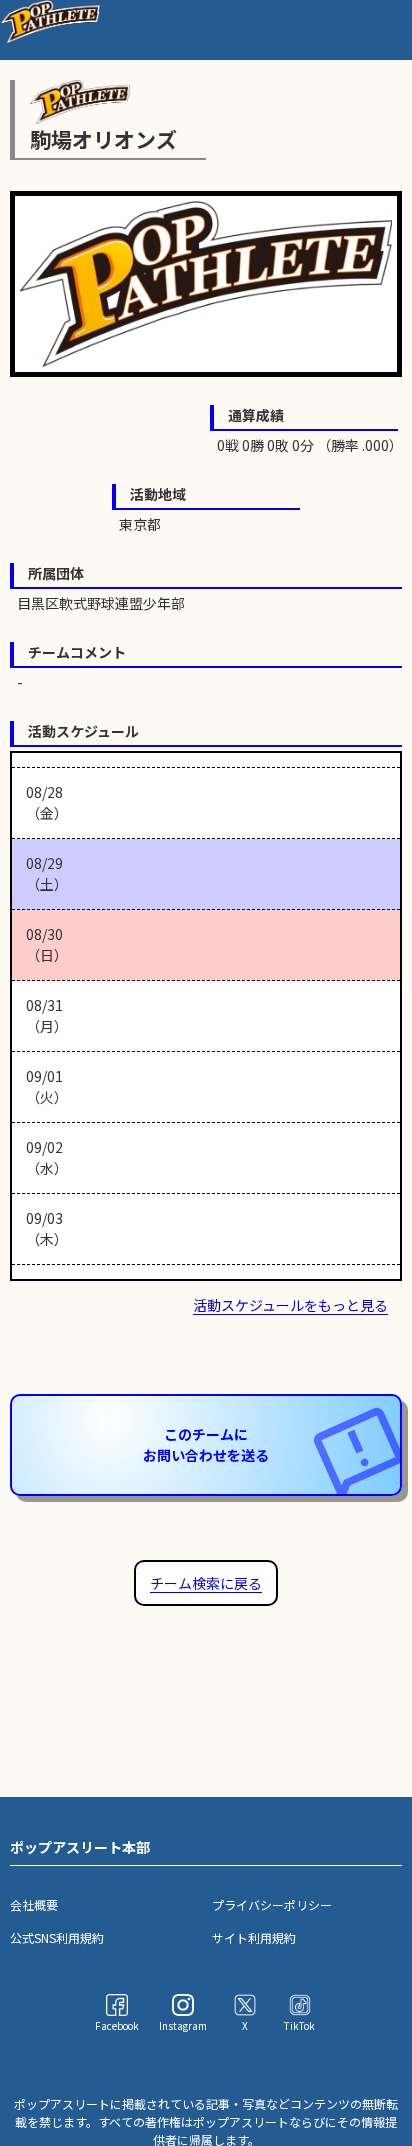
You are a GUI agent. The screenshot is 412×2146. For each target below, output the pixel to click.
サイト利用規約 (254, 1937)
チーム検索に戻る (206, 1583)
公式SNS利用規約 (57, 1937)
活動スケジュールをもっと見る (290, 1305)
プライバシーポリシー (272, 1904)
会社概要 (34, 1904)
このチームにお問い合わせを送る (206, 1444)
